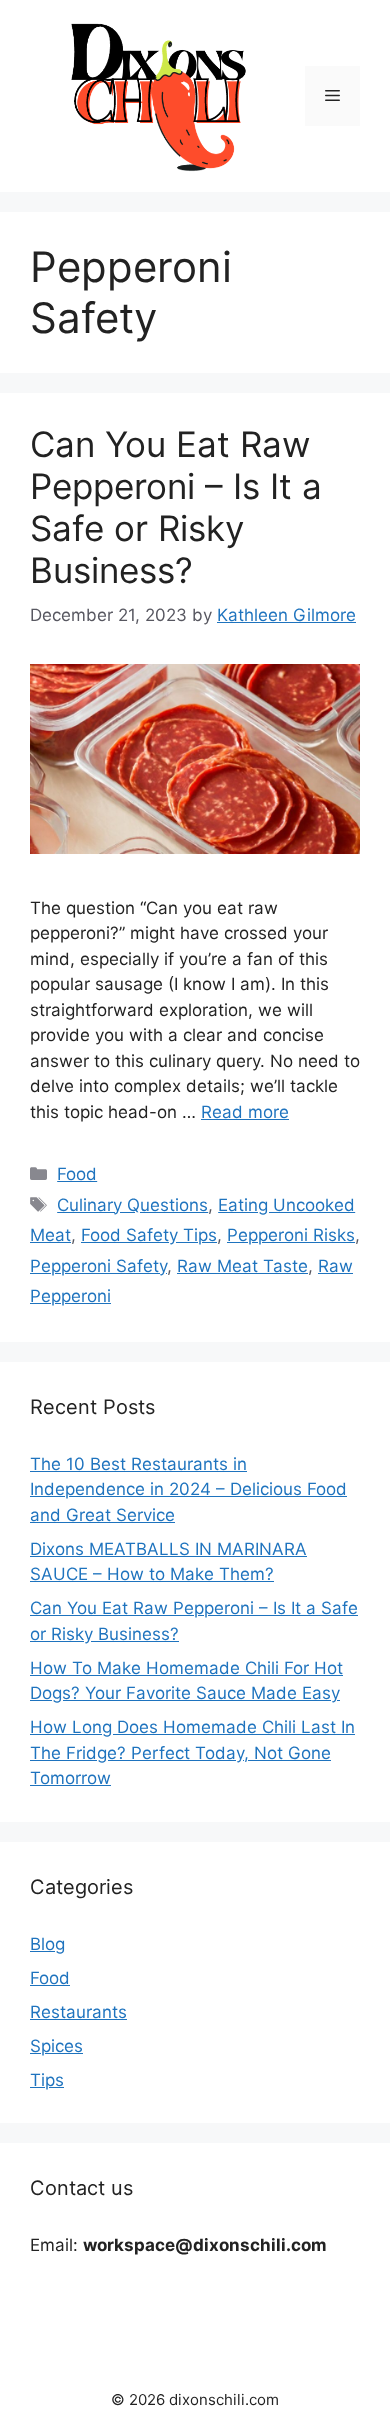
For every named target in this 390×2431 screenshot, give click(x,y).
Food (77, 1174)
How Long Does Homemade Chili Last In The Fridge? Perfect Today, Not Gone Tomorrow (192, 1752)
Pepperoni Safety (98, 1266)
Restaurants (78, 2012)
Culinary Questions (132, 1205)
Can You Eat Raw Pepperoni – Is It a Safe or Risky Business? (176, 507)
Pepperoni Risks (291, 1235)
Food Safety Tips (149, 1235)
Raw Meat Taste (242, 1266)
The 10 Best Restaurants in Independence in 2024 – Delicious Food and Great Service (188, 1489)
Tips (47, 2080)
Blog (47, 1944)
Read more (245, 1112)
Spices (56, 2046)
